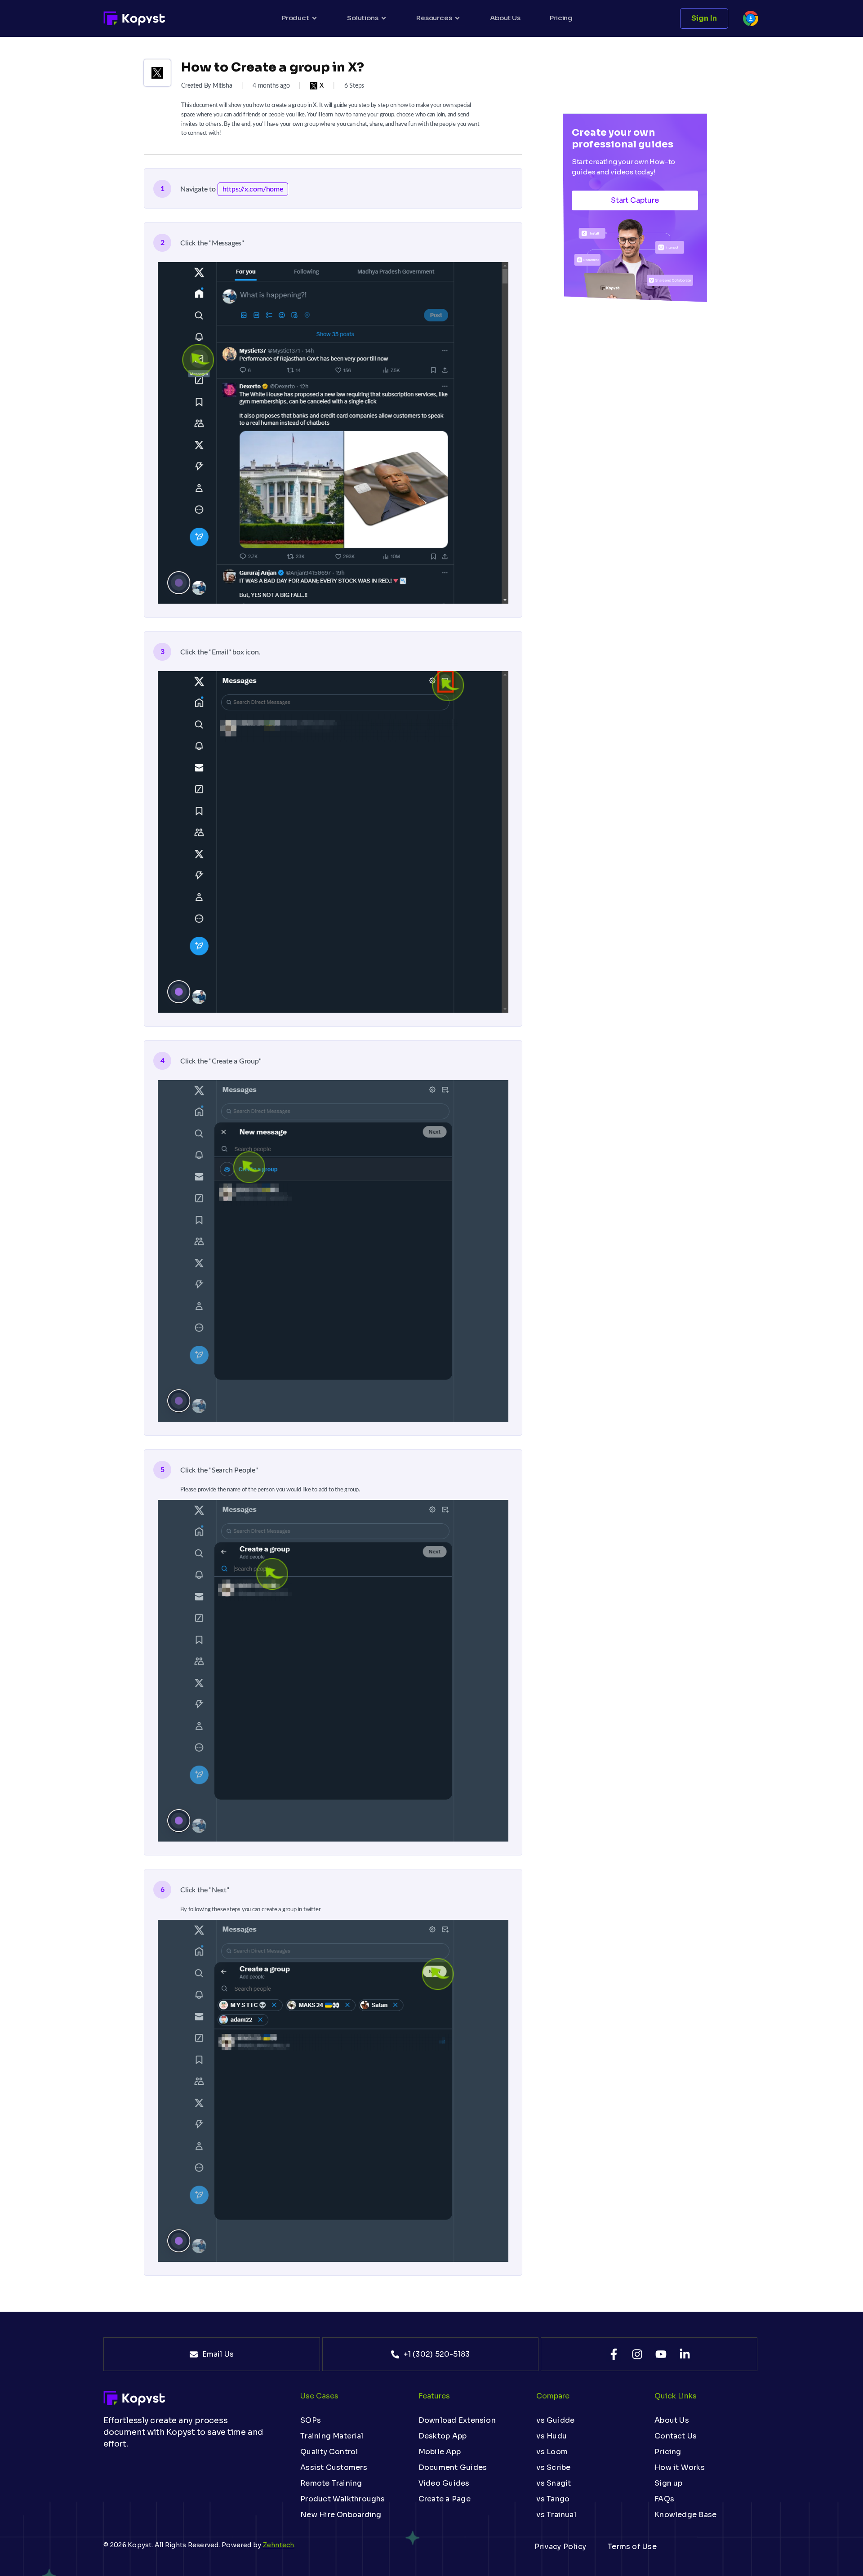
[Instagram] (637, 2354)
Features (434, 2396)
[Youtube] (661, 2354)
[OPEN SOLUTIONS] (384, 18)
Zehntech (279, 2545)
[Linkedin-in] (685, 2354)
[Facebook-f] (614, 2354)
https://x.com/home (253, 189)
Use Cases (319, 2396)
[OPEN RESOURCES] (457, 18)
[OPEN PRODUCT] (314, 18)
